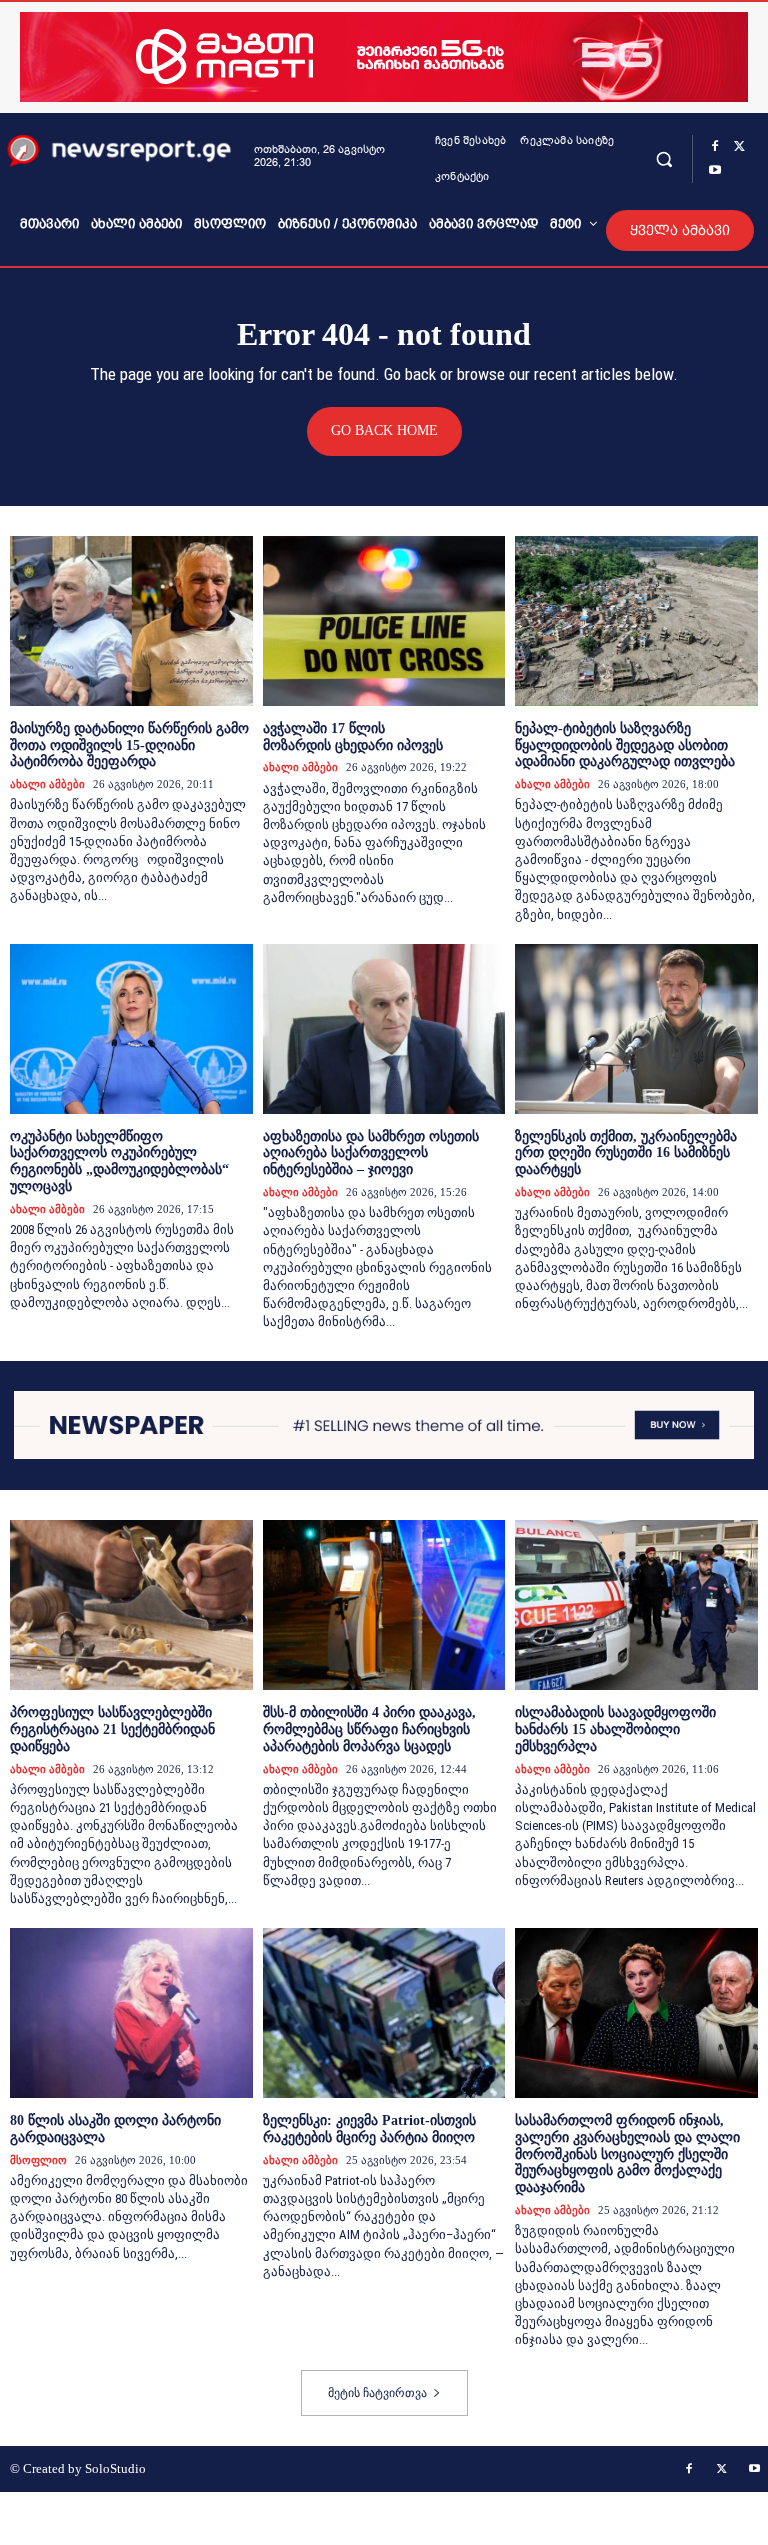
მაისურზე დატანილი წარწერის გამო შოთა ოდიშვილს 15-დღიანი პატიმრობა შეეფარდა (129, 745)
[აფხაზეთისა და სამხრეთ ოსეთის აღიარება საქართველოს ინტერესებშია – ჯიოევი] (384, 1029)
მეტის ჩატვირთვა (377, 2393)
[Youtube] (715, 171)
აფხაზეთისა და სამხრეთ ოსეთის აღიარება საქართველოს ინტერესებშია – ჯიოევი (371, 1153)
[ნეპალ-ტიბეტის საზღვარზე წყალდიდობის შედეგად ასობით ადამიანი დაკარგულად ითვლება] (636, 621)
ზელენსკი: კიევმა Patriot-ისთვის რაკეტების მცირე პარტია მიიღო (369, 2129)
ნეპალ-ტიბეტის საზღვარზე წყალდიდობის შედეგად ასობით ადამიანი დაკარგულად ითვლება (625, 745)
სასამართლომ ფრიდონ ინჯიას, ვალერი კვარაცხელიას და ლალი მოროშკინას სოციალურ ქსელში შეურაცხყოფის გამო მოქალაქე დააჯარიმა (627, 2154)
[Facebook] (715, 147)
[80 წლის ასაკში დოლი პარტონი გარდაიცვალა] (131, 2013)
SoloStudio (115, 2468)
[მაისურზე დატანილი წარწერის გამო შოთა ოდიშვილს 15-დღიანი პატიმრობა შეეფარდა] (131, 621)
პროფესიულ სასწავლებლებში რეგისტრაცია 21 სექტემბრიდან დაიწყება (112, 1729)
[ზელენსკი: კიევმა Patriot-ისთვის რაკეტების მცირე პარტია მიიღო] (384, 2013)
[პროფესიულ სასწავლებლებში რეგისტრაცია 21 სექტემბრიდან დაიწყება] (131, 1605)
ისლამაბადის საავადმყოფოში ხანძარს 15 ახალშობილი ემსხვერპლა (615, 1729)
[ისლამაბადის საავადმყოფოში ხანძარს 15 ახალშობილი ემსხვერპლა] (636, 1605)
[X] (739, 147)
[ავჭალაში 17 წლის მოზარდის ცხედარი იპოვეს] (384, 621)
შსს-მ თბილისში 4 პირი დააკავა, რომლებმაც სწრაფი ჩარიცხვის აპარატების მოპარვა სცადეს (369, 1729)
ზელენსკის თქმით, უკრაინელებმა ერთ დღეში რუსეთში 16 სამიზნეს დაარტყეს (626, 1153)
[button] (664, 158)
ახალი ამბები (47, 784)
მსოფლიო (38, 2160)
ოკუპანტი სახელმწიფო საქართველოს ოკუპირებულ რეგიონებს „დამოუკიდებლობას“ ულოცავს (119, 1161)
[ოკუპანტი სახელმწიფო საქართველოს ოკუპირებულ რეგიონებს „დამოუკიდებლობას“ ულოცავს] (131, 1029)
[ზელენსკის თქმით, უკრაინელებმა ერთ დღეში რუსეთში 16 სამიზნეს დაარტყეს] (636, 1029)
